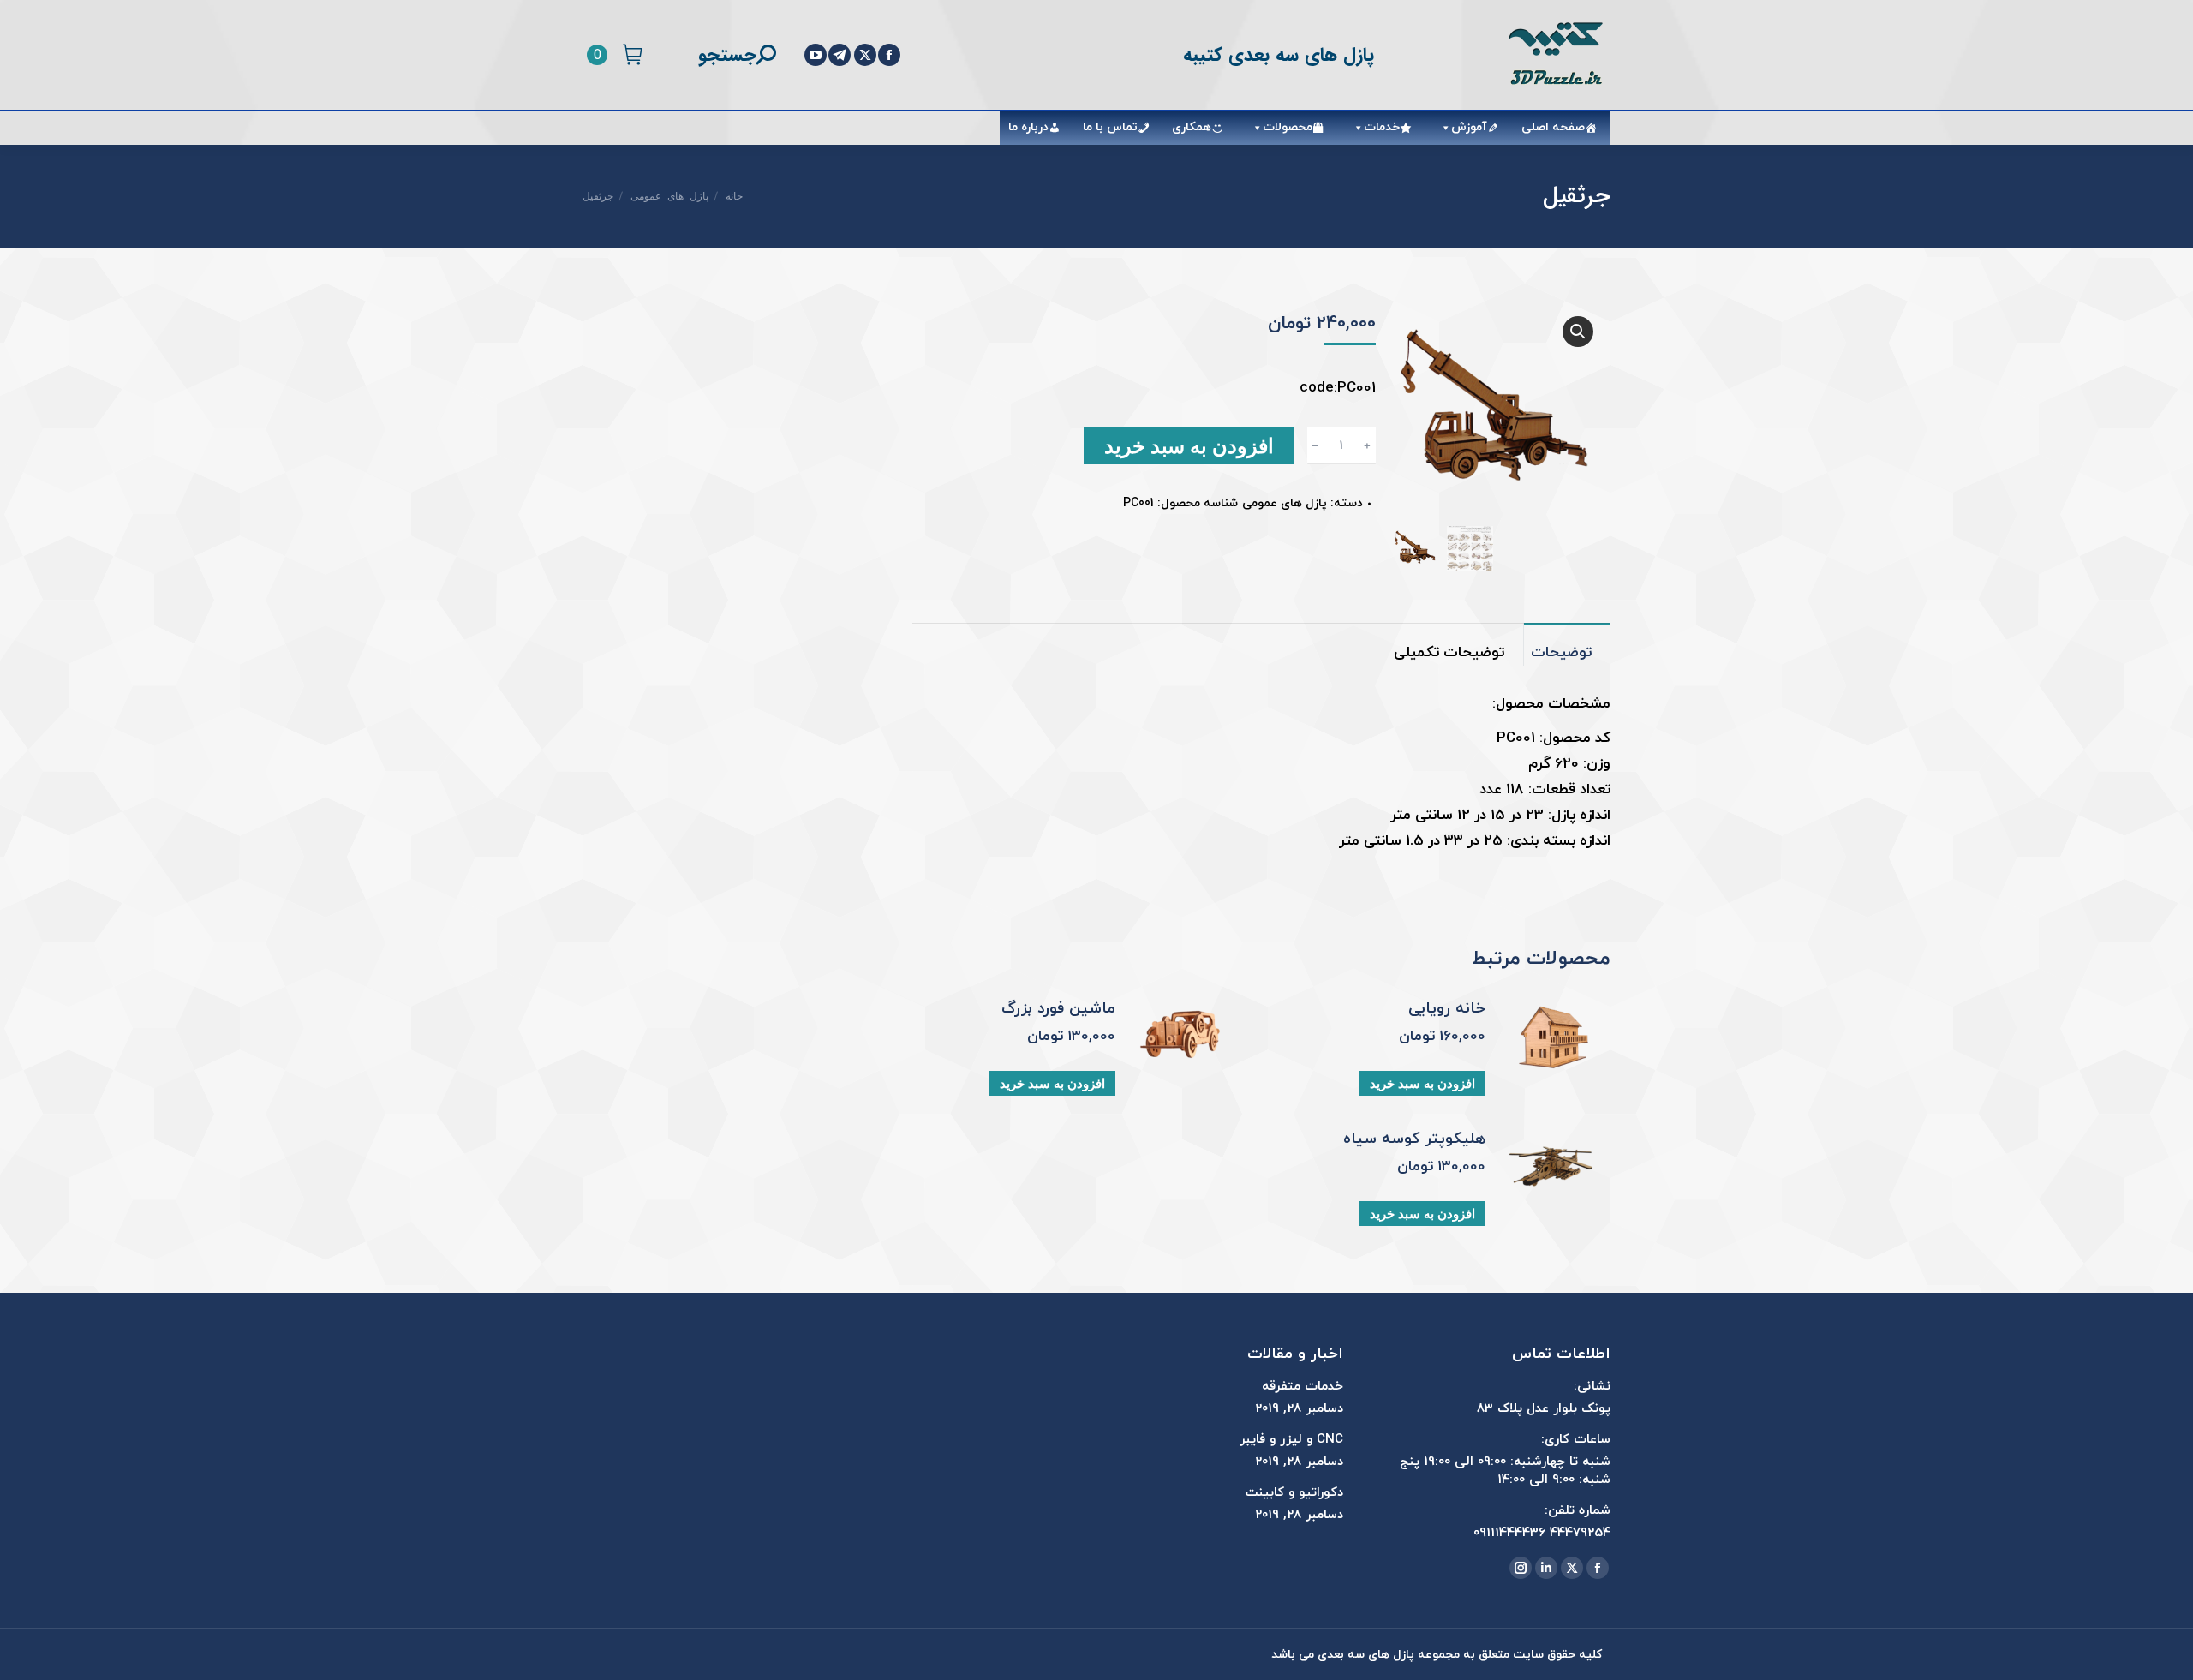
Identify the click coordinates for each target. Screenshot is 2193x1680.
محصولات (1288, 127)
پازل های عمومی (1285, 503)
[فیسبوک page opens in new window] (889, 55)
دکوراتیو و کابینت (1294, 1493)
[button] (1578, 332)
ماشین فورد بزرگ (1058, 1009)
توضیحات (1561, 653)
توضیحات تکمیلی (1449, 653)
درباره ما (1028, 127)
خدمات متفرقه (1303, 1387)
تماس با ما (1110, 127)
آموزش (1469, 127)
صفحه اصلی (1553, 127)
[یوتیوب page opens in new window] (816, 55)
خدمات (1382, 127)
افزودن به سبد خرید (1189, 445)
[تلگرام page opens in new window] (840, 55)
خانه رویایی (1447, 1009)
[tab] (1567, 644)
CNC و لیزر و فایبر (1291, 1440)
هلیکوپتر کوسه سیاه (1414, 1139)
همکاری (1192, 127)
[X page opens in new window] (865, 55)
